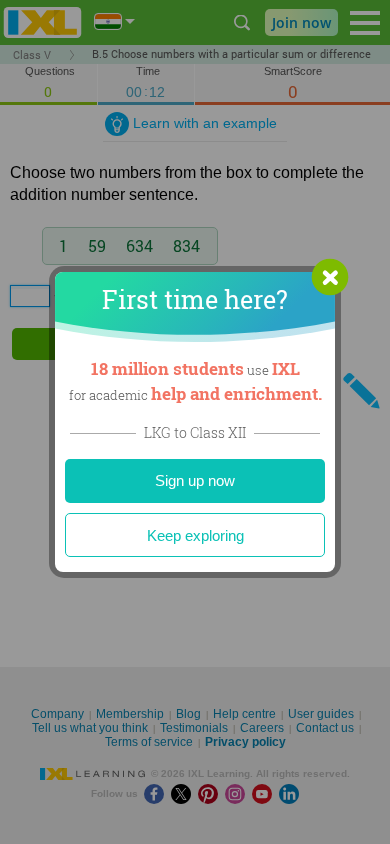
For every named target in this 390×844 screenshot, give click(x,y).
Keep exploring (195, 535)
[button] (330, 277)
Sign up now (195, 480)
